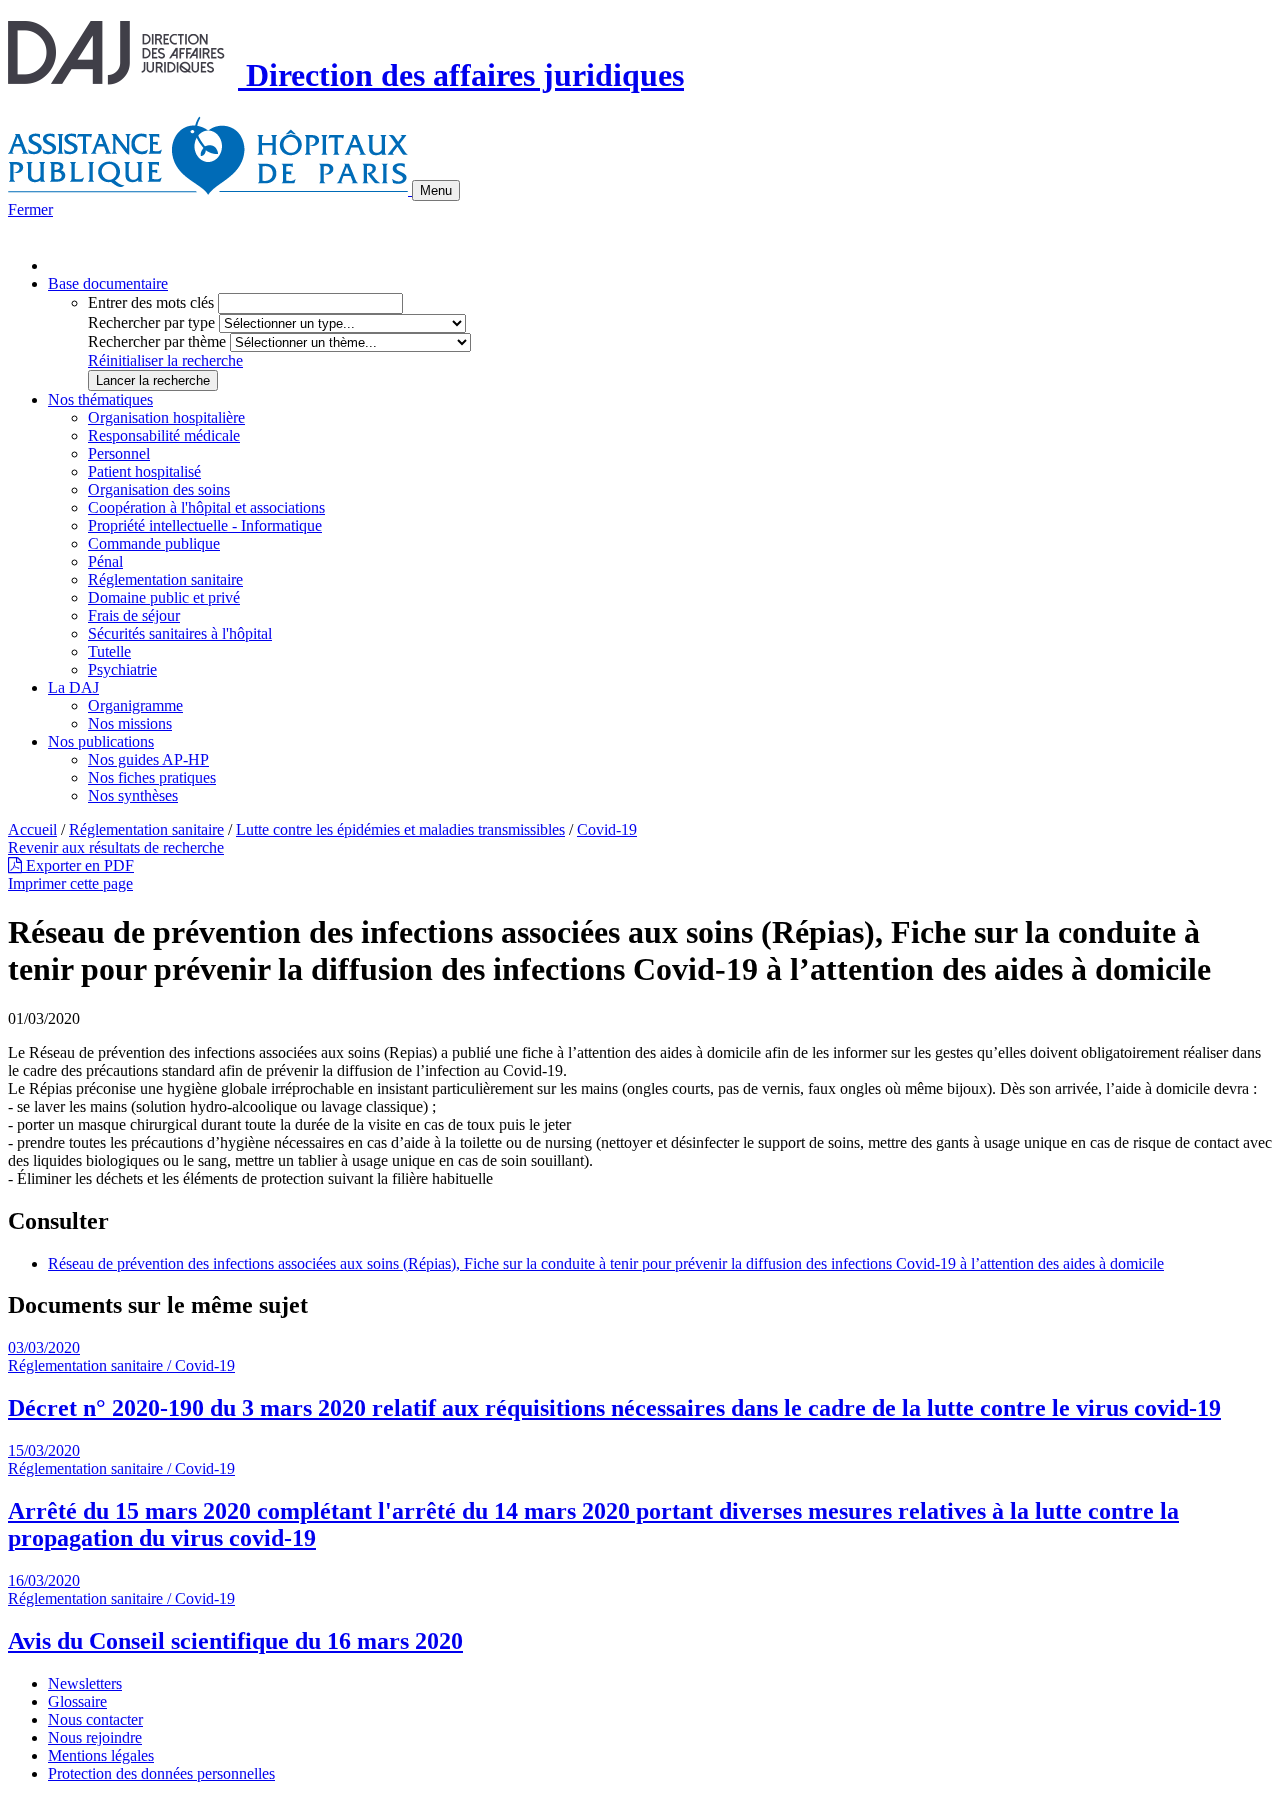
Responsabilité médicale (164, 435)
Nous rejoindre (95, 1737)
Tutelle (109, 651)
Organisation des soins (159, 489)
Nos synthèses (133, 795)
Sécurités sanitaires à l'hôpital (180, 633)
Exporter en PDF (78, 865)
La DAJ (73, 687)
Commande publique (154, 543)
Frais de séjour (134, 615)
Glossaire (77, 1701)
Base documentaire (108, 283)
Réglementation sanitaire (165, 579)
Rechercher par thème (157, 341)
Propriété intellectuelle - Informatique (205, 525)
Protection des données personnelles (161, 1773)
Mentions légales (101, 1755)
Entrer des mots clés (151, 302)
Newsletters (85, 1683)
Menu (436, 190)
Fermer (30, 209)
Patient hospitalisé (144, 471)
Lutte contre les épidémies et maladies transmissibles (400, 829)
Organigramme (135, 705)
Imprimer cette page (70, 883)
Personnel (119, 453)
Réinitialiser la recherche (165, 360)
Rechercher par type (151, 322)
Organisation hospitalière (166, 417)
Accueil (32, 829)
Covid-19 (607, 829)
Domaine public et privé (164, 597)
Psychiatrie (122, 669)
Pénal (105, 561)
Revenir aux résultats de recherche (116, 847)
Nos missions (130, 723)
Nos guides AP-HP (148, 759)
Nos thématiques (100, 399)
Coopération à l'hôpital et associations (206, 507)
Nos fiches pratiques (152, 777)
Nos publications (101, 741)
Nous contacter (95, 1719)
